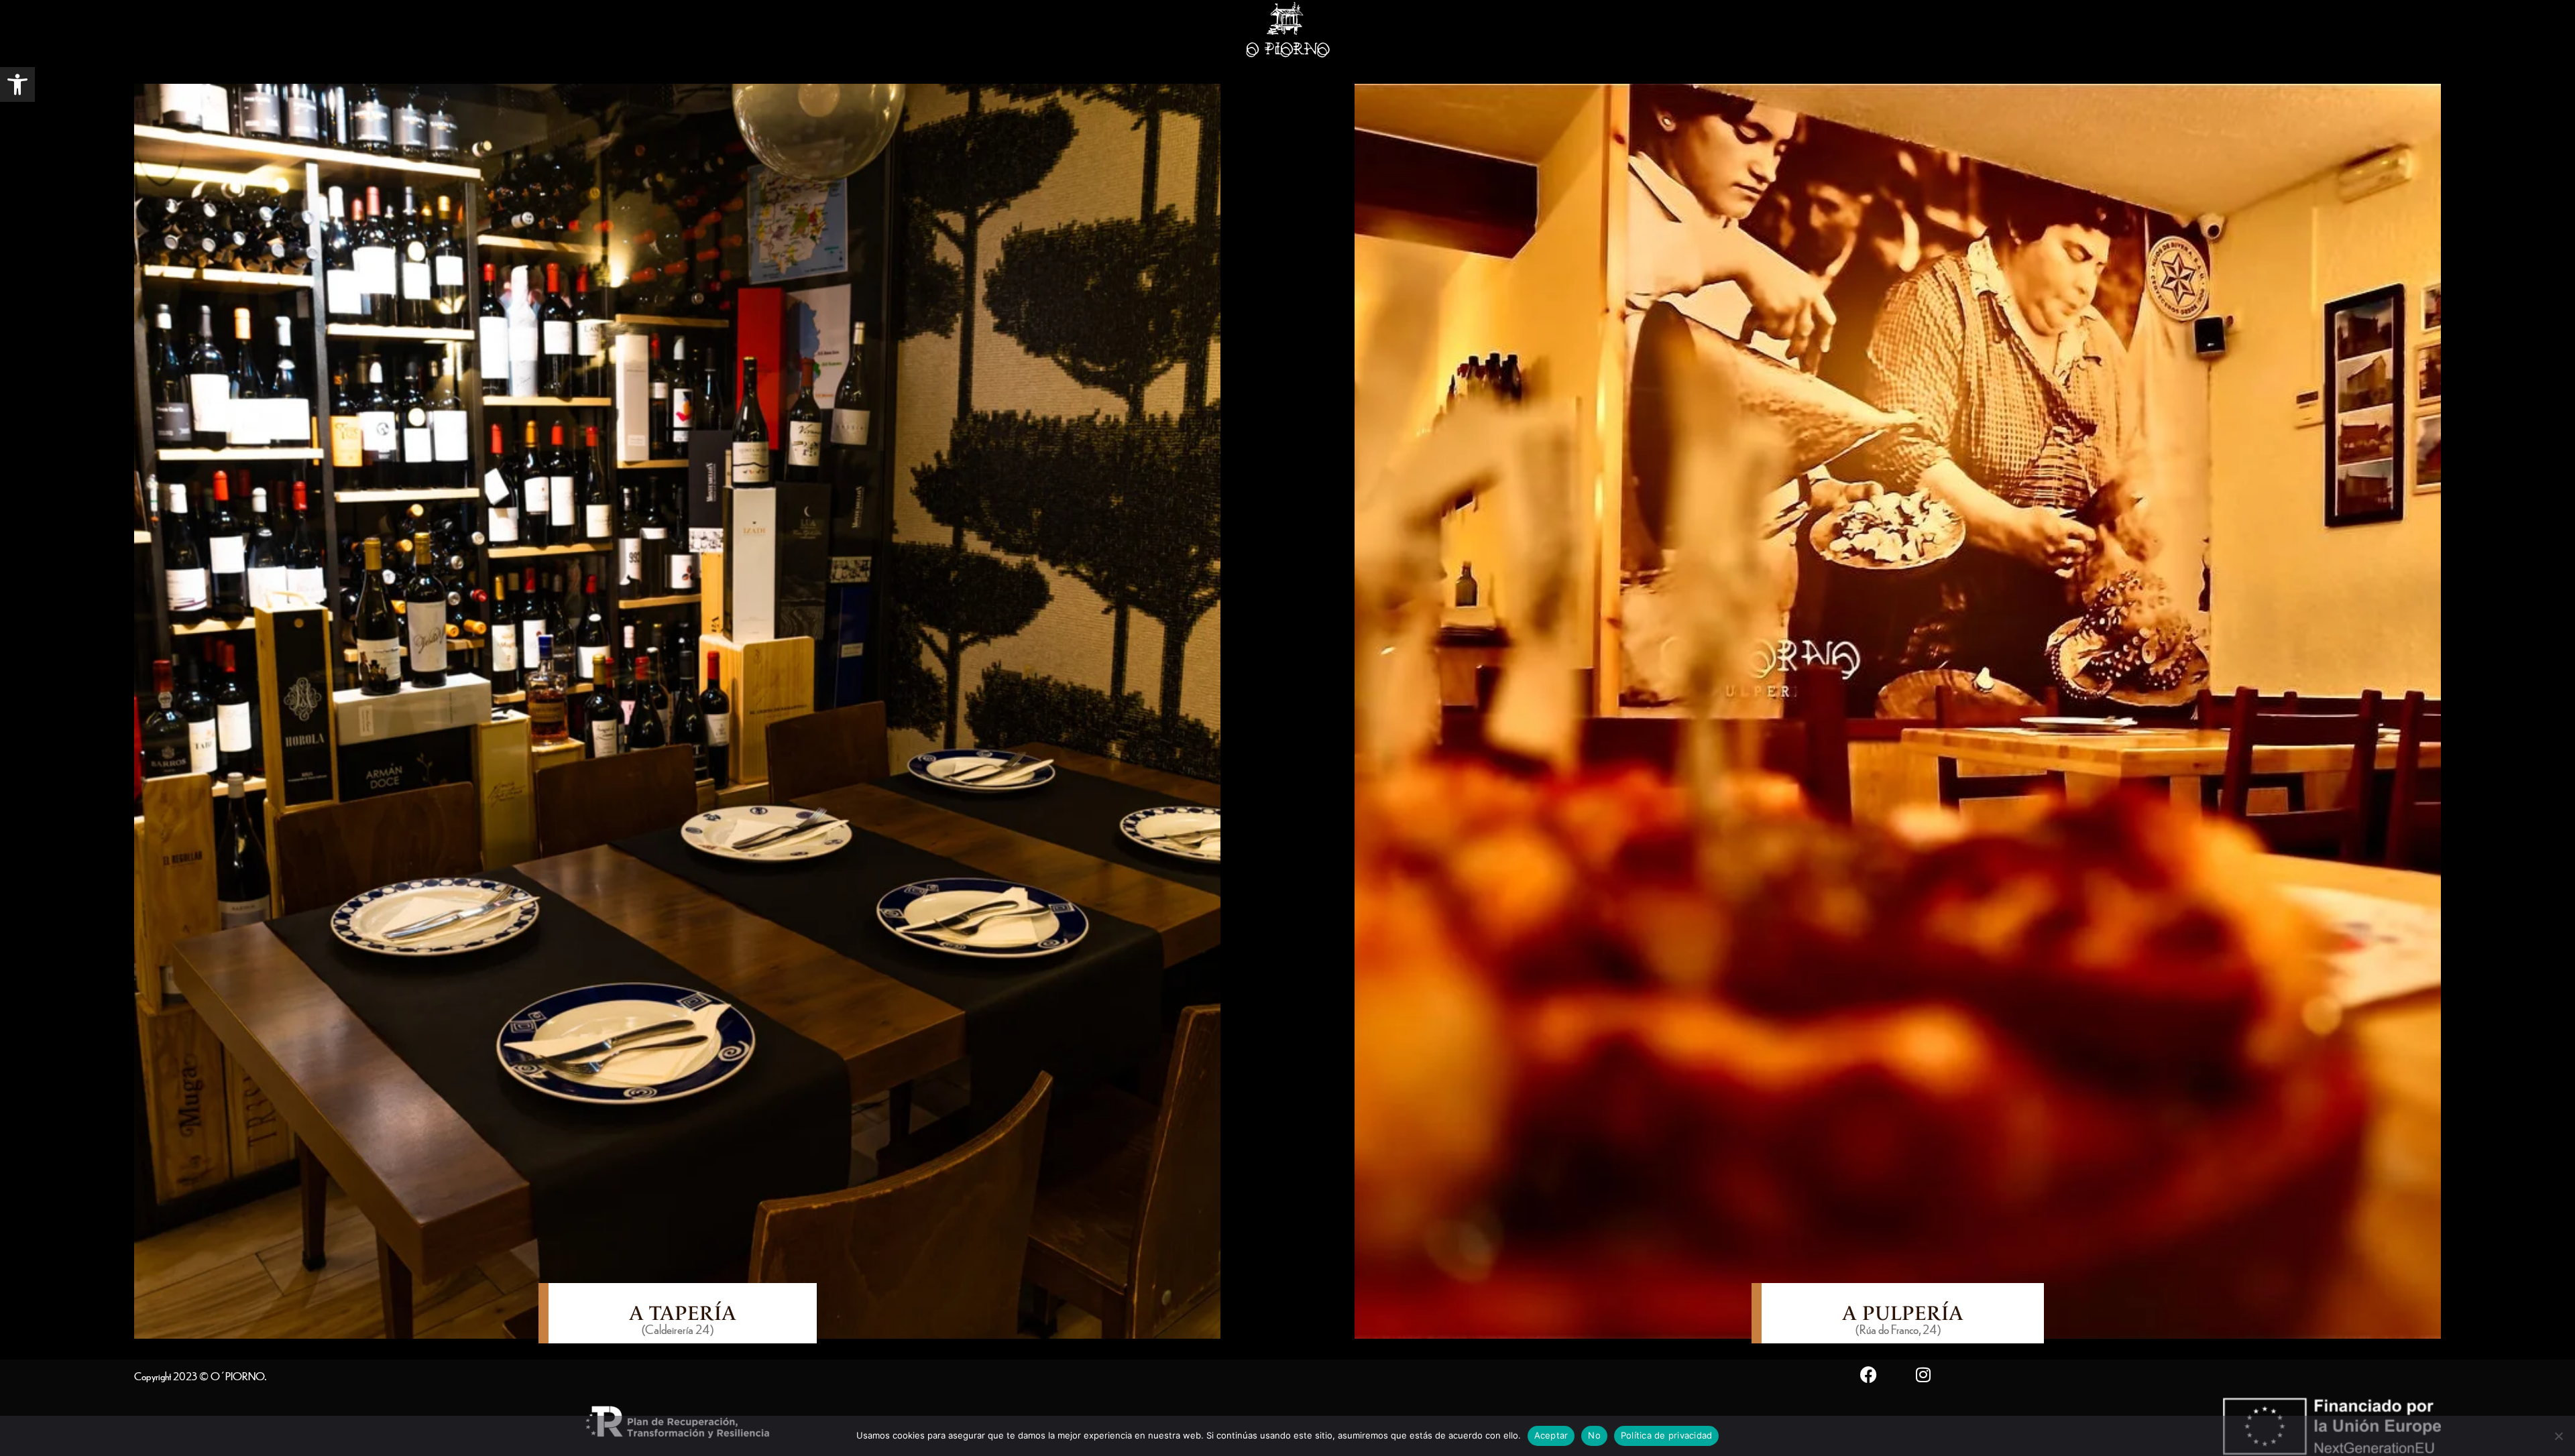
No (1594, 1435)
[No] (2558, 1436)
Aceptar (1551, 1435)
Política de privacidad (1667, 1435)
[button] (17, 84)
